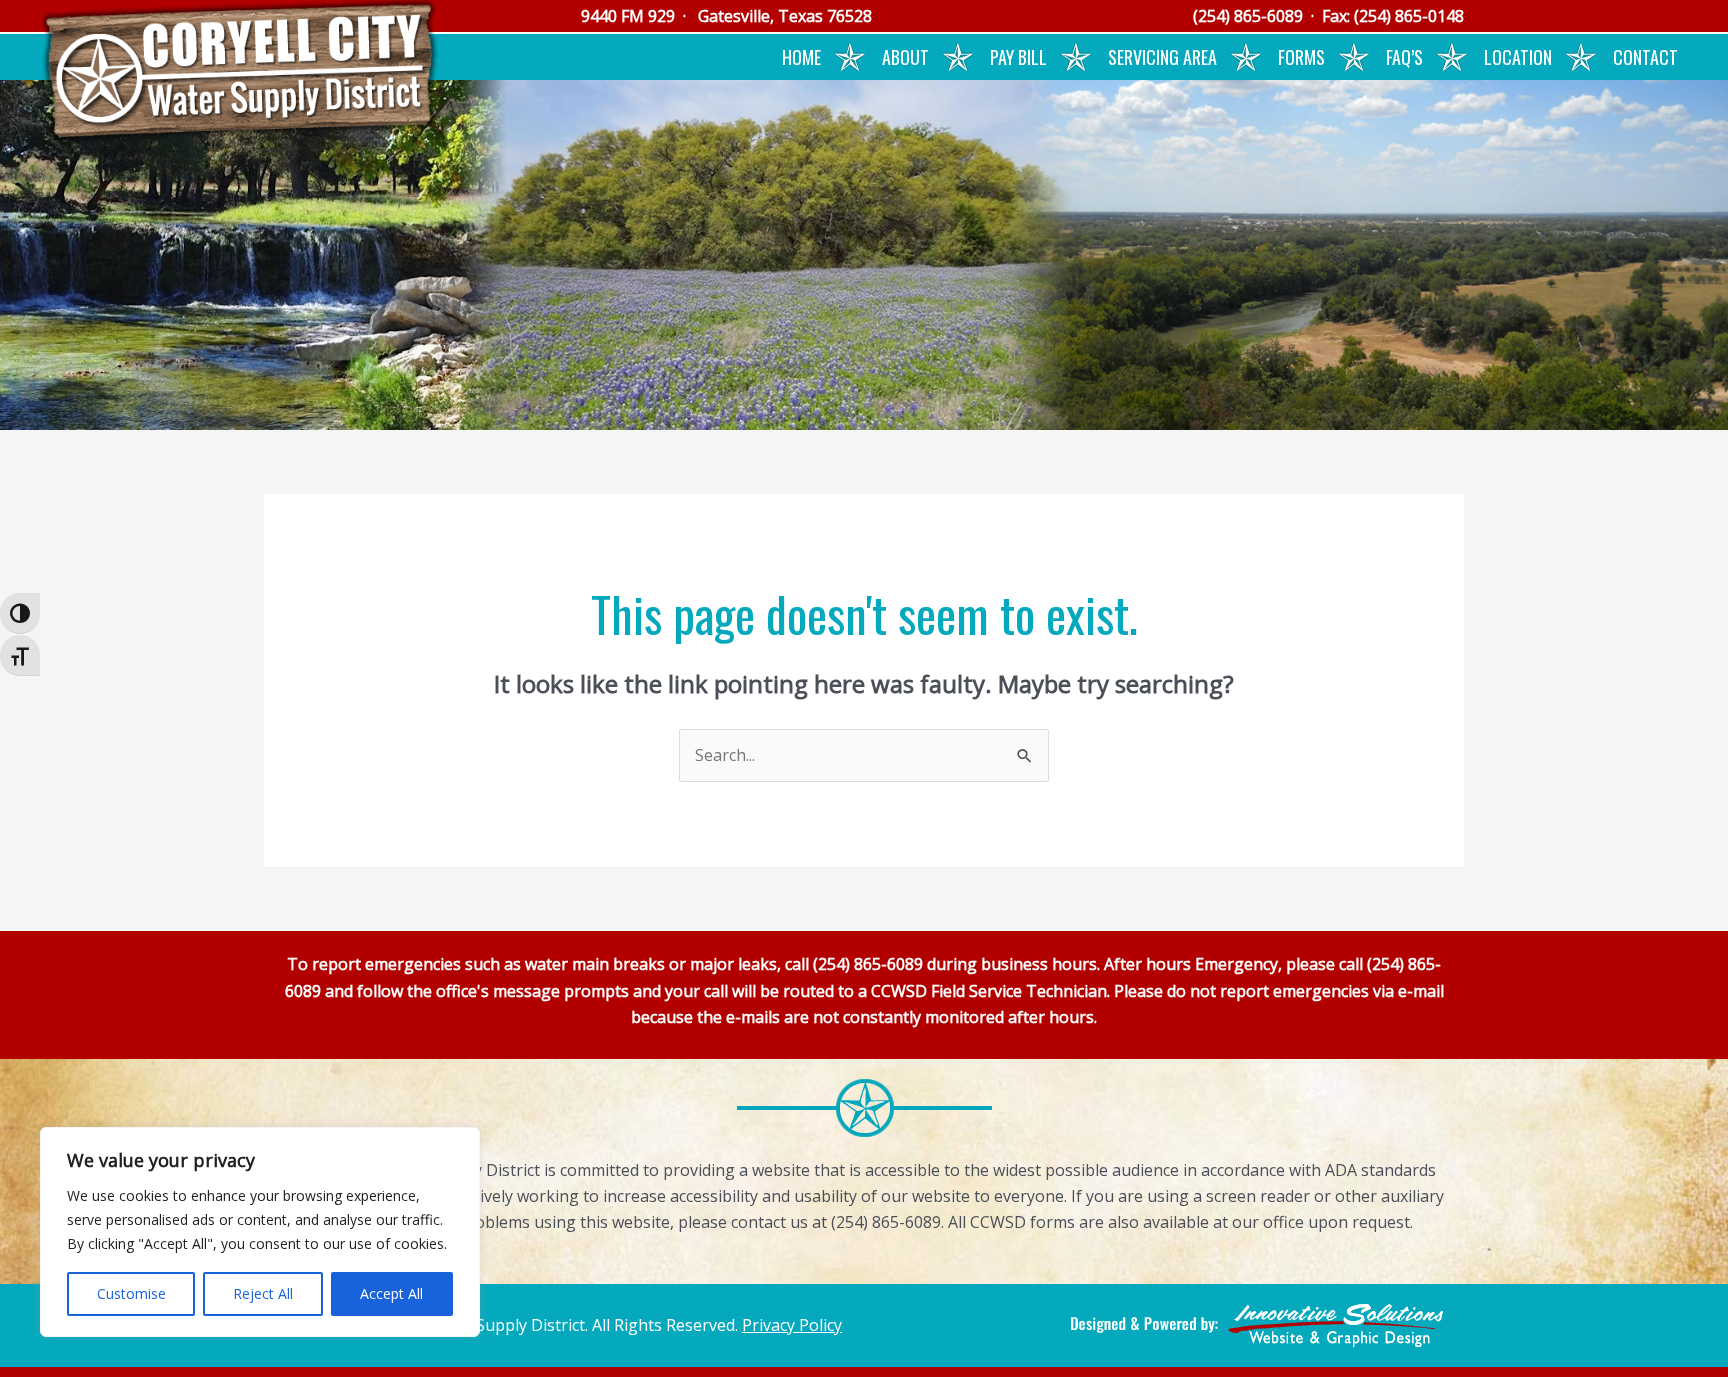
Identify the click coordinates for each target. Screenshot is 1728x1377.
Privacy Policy (792, 1325)
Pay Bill (1018, 57)
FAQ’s (1404, 57)
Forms (1301, 57)
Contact (1645, 57)
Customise (131, 1293)
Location (1518, 57)
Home (801, 57)
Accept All (391, 1293)
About (905, 57)
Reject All (263, 1293)
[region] (260, 1232)
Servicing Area (1162, 57)
